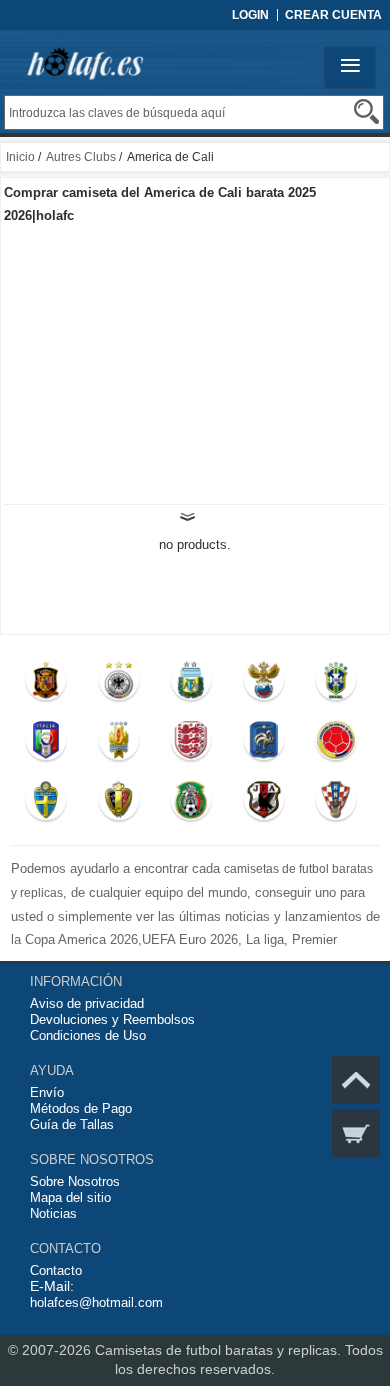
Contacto (56, 1270)
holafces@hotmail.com (96, 1302)
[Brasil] (336, 685)
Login (250, 15)
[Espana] (46, 685)
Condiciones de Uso (88, 1035)
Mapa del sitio (70, 1197)
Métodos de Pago (81, 1108)
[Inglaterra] (191, 745)
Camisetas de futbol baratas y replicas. (220, 1350)
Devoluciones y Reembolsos (112, 1019)
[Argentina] (191, 685)
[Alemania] (118, 685)
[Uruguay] (118, 745)
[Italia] (46, 745)
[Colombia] (336, 745)
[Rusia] (263, 685)
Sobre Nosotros (75, 1181)
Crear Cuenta (333, 15)
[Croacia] (336, 805)
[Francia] (263, 745)
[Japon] (263, 805)
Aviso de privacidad (87, 1003)
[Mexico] (191, 805)
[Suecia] (46, 805)
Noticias (53, 1213)
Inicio (20, 157)
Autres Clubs (81, 157)
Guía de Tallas (72, 1124)
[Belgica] (118, 805)
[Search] (366, 111)
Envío (47, 1092)
